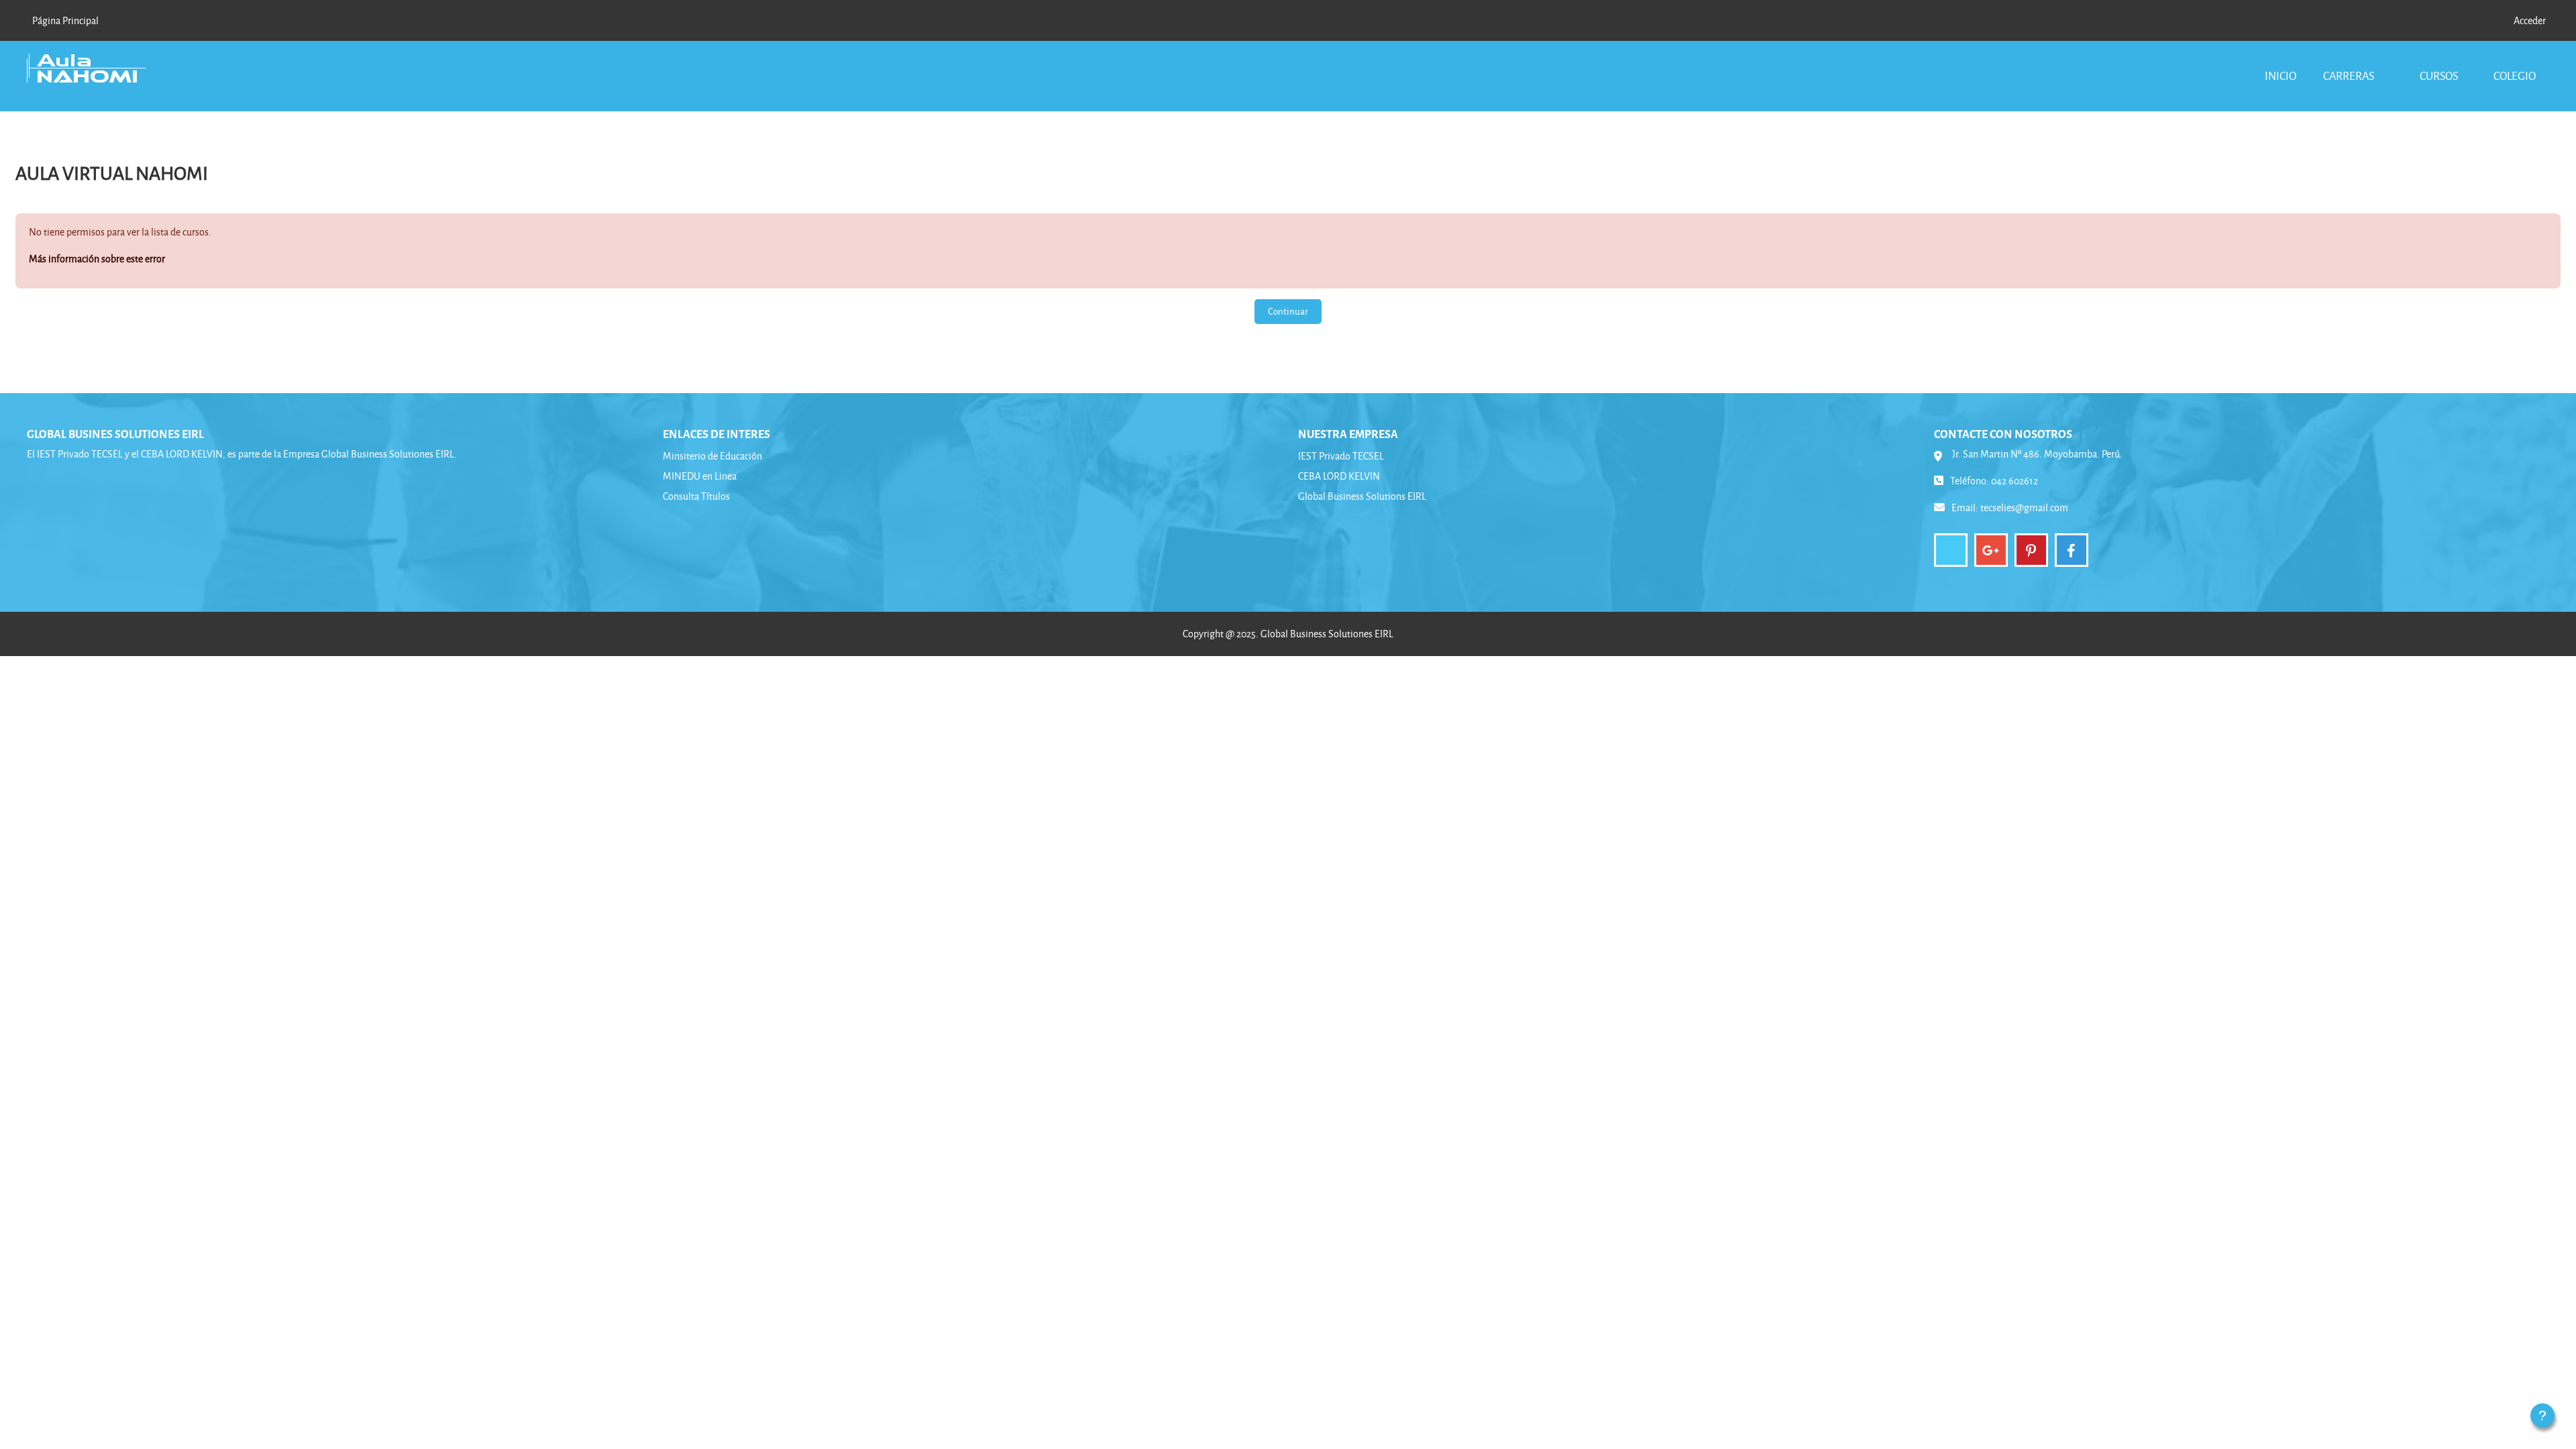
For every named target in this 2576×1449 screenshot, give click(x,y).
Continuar (1288, 311)
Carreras (2350, 75)
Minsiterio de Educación (712, 456)
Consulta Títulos (696, 496)
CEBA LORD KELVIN (1339, 476)
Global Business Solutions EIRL (1362, 496)
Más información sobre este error (97, 259)
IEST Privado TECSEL (1341, 456)
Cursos (2439, 75)
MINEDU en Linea (700, 476)
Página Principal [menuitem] (65, 20)
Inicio (2280, 75)
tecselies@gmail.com (2024, 507)
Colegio (2515, 75)
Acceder (2530, 20)
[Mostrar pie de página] (2542, 1415)
